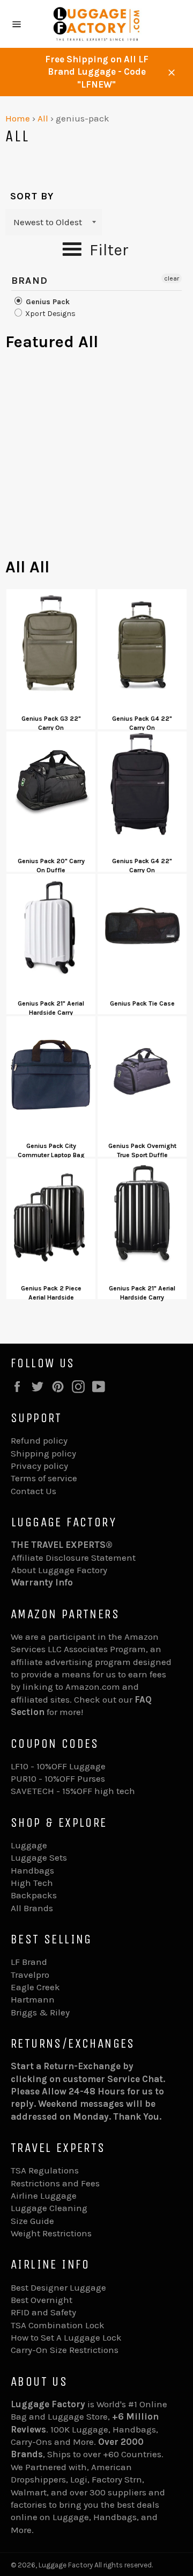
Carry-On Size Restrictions (65, 2350)
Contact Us (34, 1491)
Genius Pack (47, 302)
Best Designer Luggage (58, 2287)
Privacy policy (39, 1466)
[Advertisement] (96, 460)
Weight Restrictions (51, 2233)
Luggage (29, 1845)
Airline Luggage (44, 2195)
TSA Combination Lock (58, 2325)
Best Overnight (42, 2300)
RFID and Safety (43, 2312)
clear (172, 278)
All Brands (32, 1908)
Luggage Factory (66, 2565)
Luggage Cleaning (49, 2208)
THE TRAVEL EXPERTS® (62, 1545)
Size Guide (32, 2221)
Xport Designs (50, 314)
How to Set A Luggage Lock (66, 2337)
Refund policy (39, 1440)
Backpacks (34, 1895)
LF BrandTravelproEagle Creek (35, 1974)
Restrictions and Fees (55, 2183)
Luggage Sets (39, 1857)
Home (18, 118)
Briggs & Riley (40, 2012)
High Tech (32, 1883)
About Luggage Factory (59, 1570)
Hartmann (33, 1999)
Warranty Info (42, 1582)
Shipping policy (43, 1453)
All (43, 118)
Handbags (32, 1870)
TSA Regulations (45, 2170)
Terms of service (44, 1478)
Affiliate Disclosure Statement (73, 1558)
